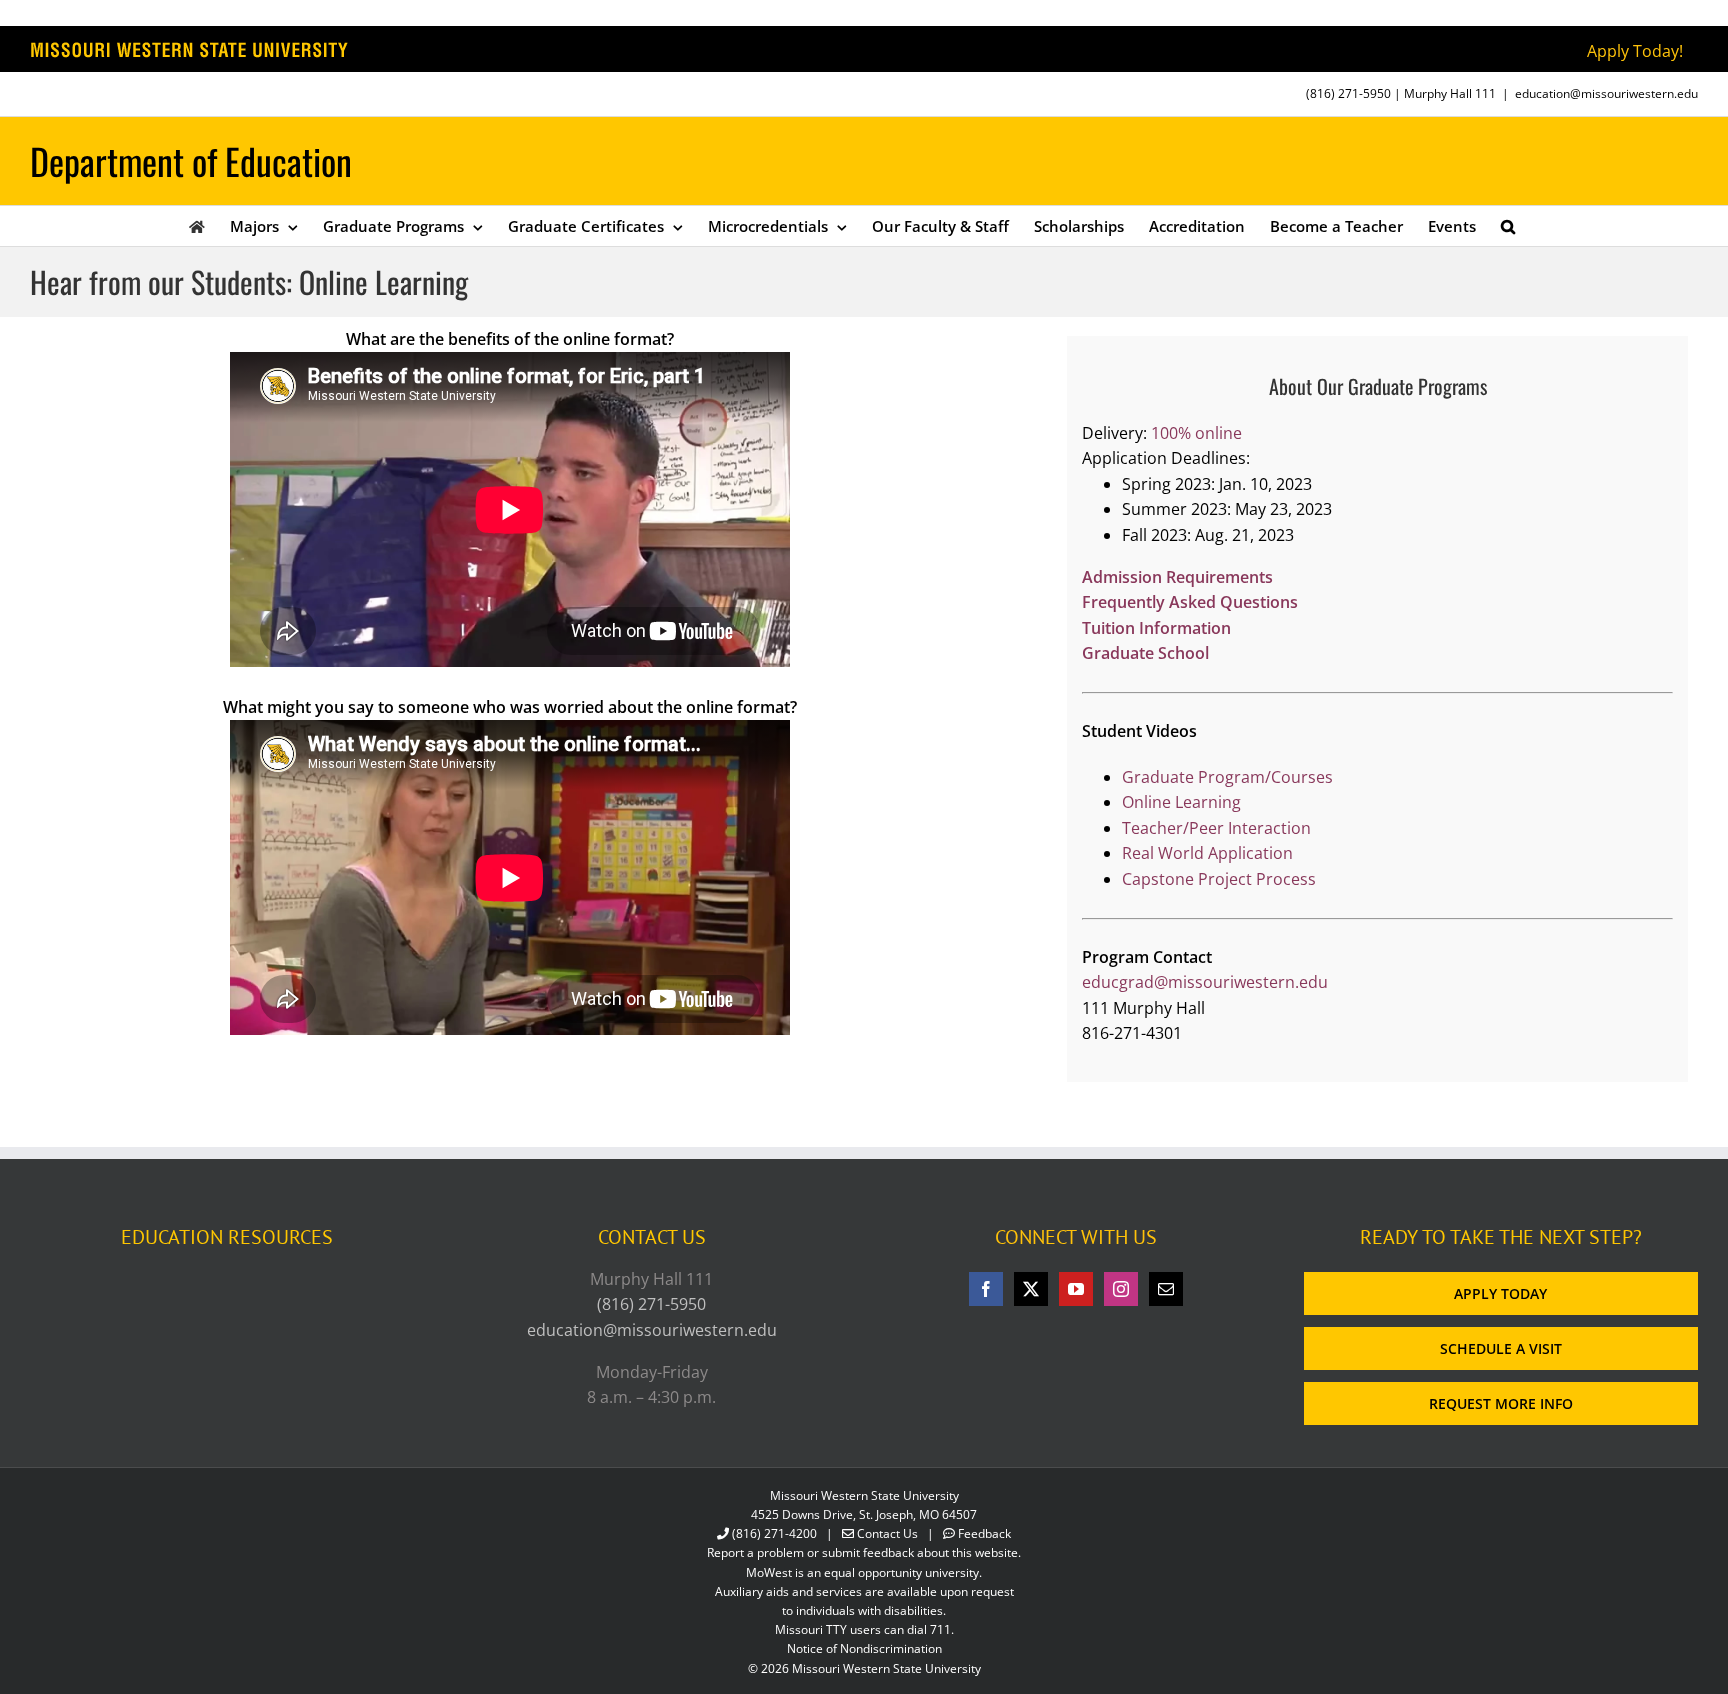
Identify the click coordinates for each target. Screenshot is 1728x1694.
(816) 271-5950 (1348, 93)
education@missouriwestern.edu (1606, 93)
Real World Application (1207, 853)
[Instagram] (1121, 1289)
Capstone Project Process (1219, 879)
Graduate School (1145, 653)
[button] (1508, 226)
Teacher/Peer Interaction (1216, 828)
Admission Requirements (1177, 577)
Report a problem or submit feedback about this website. (864, 1552)
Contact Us (887, 1533)
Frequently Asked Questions (1190, 602)
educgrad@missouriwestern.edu (1205, 982)
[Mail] (1166, 1289)
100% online (1196, 433)
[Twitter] (1031, 1289)
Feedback (984, 1533)
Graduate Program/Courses (1227, 777)
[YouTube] (1076, 1289)
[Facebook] (986, 1289)
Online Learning (1181, 802)
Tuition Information (1156, 628)
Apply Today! (1635, 51)
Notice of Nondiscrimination (864, 1648)
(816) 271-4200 (774, 1533)
